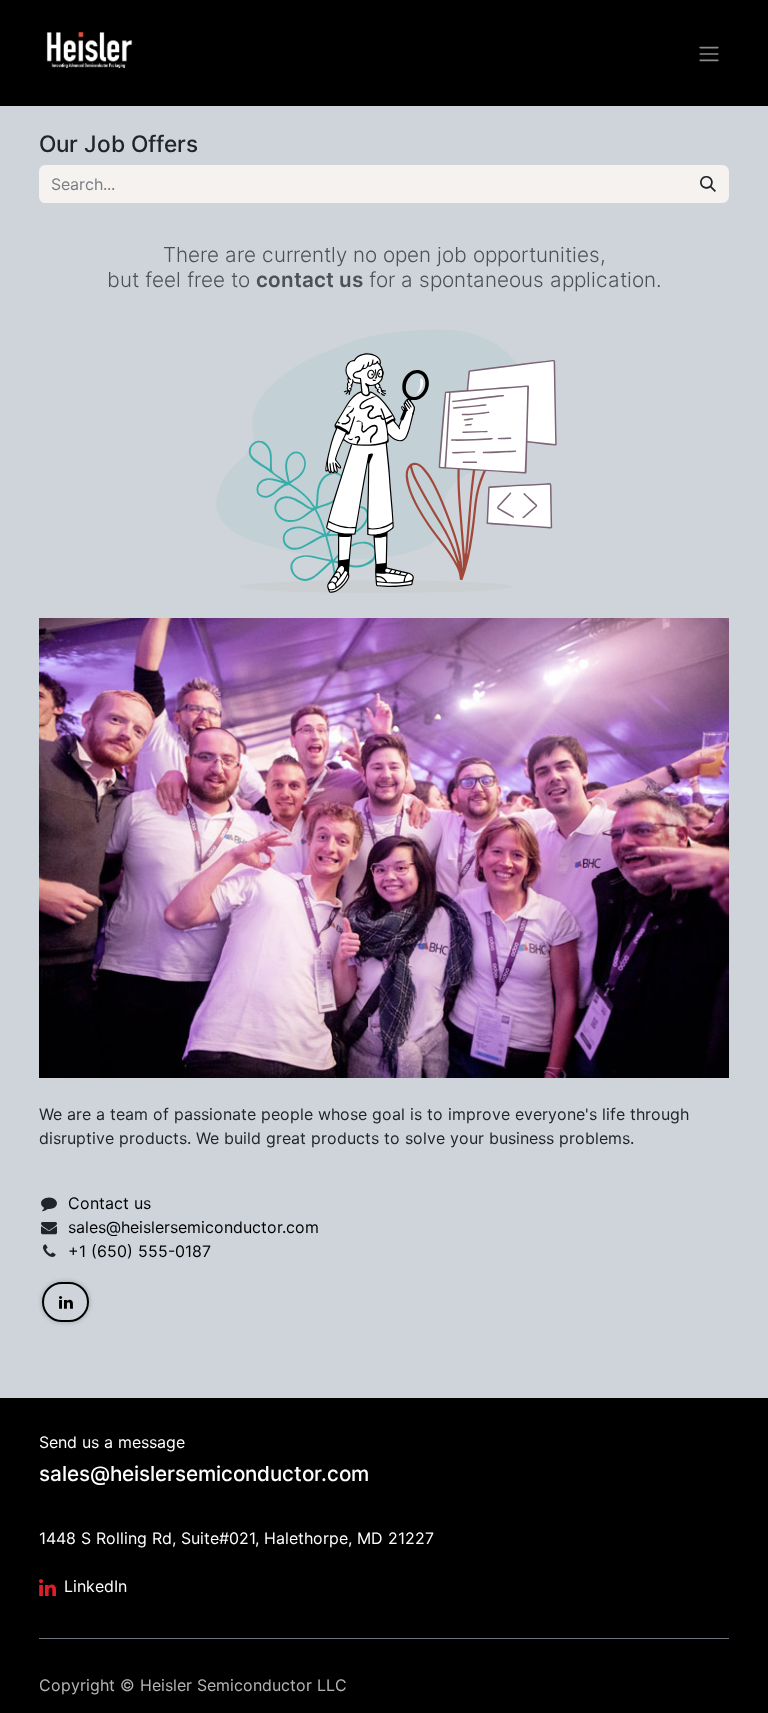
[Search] (708, 184)
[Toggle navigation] (709, 53)
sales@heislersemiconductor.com (193, 1227)
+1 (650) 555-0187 (139, 1251)
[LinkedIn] (65, 1302)
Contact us (109, 1203)
